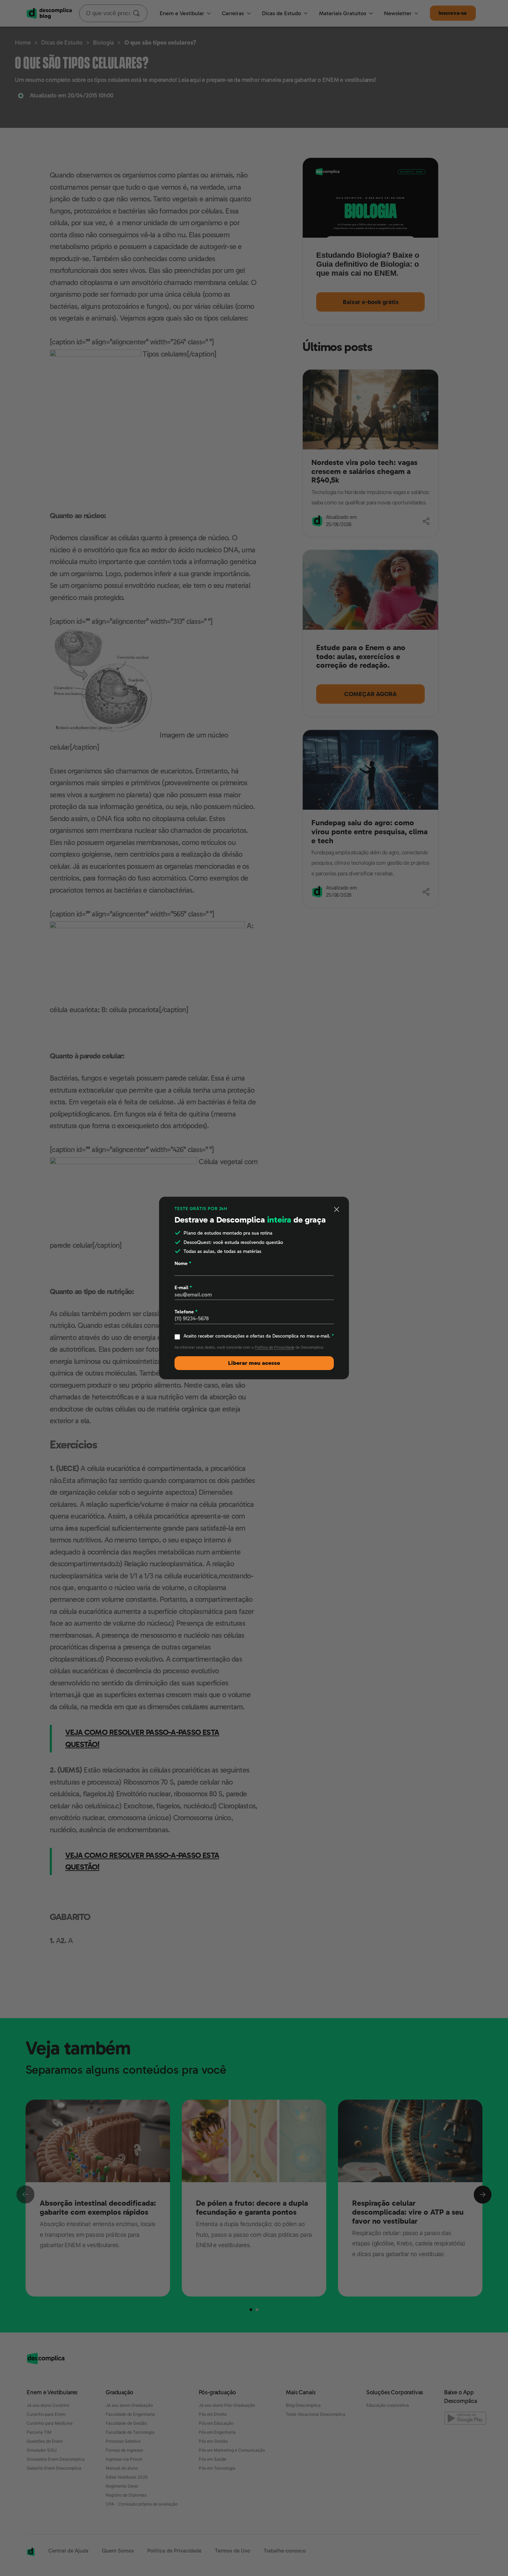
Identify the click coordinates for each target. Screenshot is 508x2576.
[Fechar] (337, 1209)
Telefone (186, 1312)
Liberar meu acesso (254, 1363)
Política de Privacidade (275, 1347)
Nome (183, 1263)
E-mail (183, 1287)
